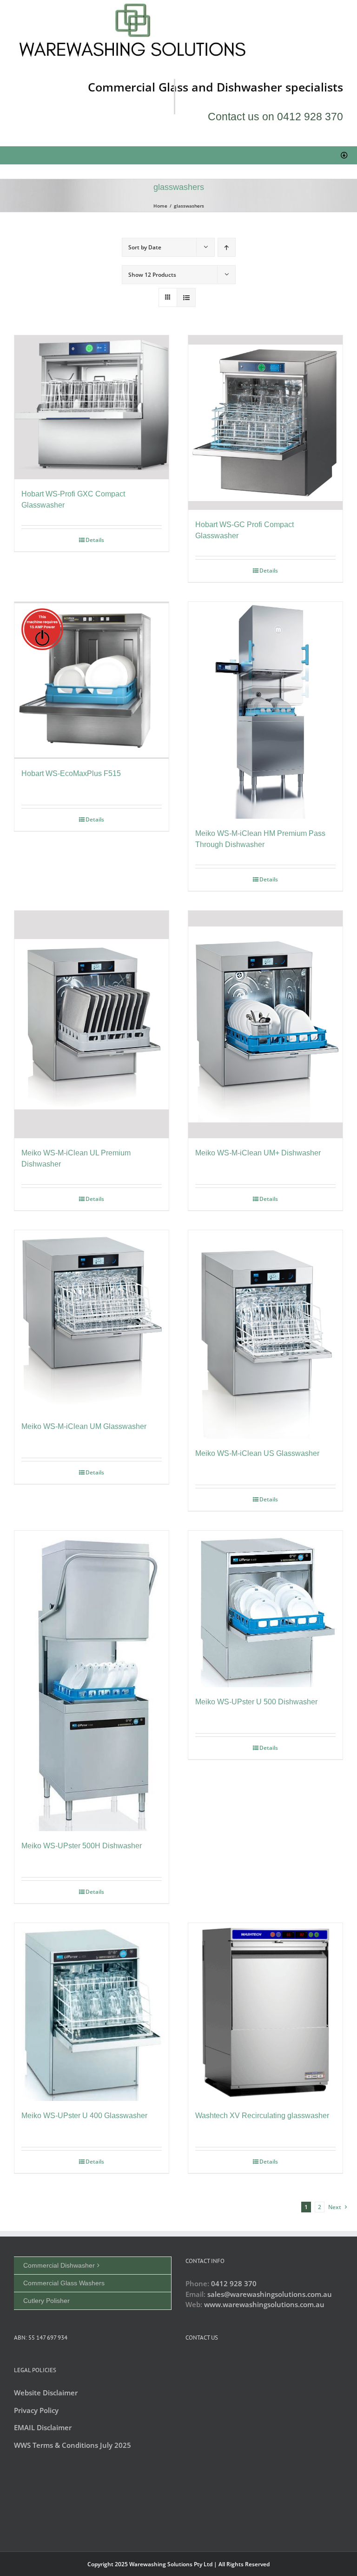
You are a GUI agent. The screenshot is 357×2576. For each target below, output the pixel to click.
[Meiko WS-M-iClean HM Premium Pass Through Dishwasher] (265, 710)
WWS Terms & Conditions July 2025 (73, 2445)
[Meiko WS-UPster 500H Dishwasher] (92, 1681)
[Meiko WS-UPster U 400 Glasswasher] (92, 2012)
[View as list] (186, 297)
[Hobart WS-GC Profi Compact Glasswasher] (265, 423)
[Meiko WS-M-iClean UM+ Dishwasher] (265, 1024)
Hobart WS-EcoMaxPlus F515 (71, 773)
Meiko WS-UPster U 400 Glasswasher (84, 2116)
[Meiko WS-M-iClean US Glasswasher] (265, 1334)
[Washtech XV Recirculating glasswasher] (265, 2012)
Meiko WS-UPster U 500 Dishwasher (256, 1702)
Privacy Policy (36, 2410)
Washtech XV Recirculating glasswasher (262, 2116)
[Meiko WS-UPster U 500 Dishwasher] (265, 1609)
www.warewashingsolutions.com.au (264, 2304)
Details (95, 540)
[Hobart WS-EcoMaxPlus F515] (92, 680)
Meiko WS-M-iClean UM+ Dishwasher (258, 1153)
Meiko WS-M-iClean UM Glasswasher (84, 1426)
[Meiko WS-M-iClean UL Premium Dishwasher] (92, 1024)
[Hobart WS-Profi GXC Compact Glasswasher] (92, 407)
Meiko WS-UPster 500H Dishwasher (82, 1846)
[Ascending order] (227, 247)
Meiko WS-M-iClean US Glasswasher (257, 1453)
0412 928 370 (234, 2283)
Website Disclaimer (46, 2393)
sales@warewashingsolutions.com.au (270, 2294)
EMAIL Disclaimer (43, 2427)
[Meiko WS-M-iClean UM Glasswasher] (92, 1321)
